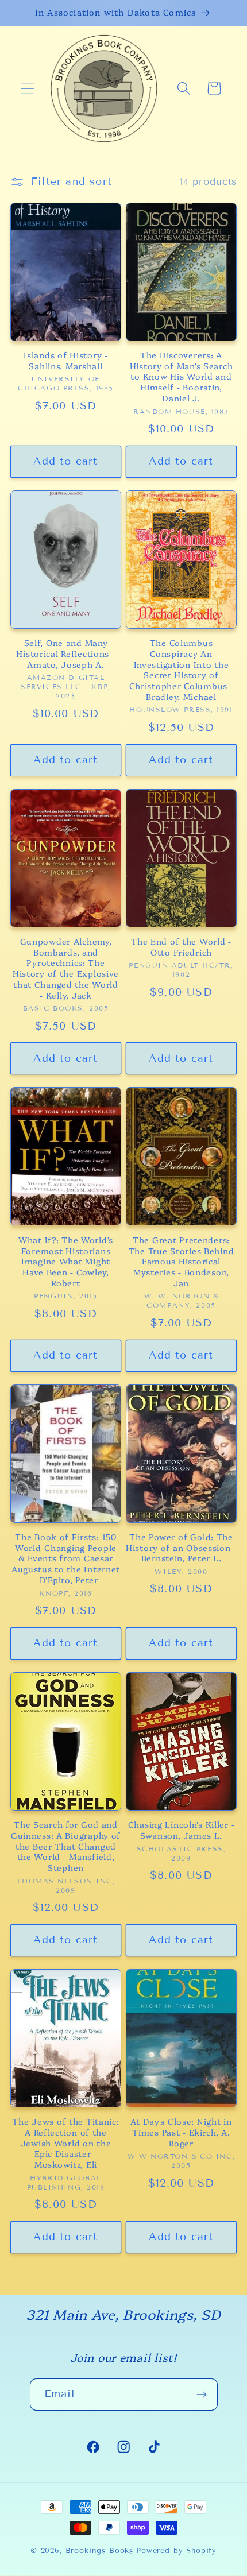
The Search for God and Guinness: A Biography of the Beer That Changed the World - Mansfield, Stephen (66, 1846)
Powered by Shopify (176, 2551)
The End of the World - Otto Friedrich (181, 947)
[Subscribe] (202, 2395)
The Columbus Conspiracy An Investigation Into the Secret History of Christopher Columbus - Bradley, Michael (182, 670)
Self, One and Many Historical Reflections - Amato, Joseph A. (65, 653)
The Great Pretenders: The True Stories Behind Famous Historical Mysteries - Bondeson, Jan (182, 1262)
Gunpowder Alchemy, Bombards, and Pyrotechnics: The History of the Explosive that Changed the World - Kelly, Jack (66, 968)
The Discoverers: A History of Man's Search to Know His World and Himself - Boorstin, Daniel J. (182, 377)
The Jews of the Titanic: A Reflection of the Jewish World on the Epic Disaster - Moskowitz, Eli (65, 2143)
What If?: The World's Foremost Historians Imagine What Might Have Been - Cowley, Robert (66, 1262)
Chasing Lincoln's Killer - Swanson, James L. (182, 1830)
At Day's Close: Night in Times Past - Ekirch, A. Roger (181, 2132)
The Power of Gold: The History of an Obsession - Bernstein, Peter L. (181, 1548)
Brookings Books (100, 2551)
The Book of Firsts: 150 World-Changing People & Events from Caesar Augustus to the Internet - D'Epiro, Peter (66, 1558)
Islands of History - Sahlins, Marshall (65, 360)
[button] (28, 89)
